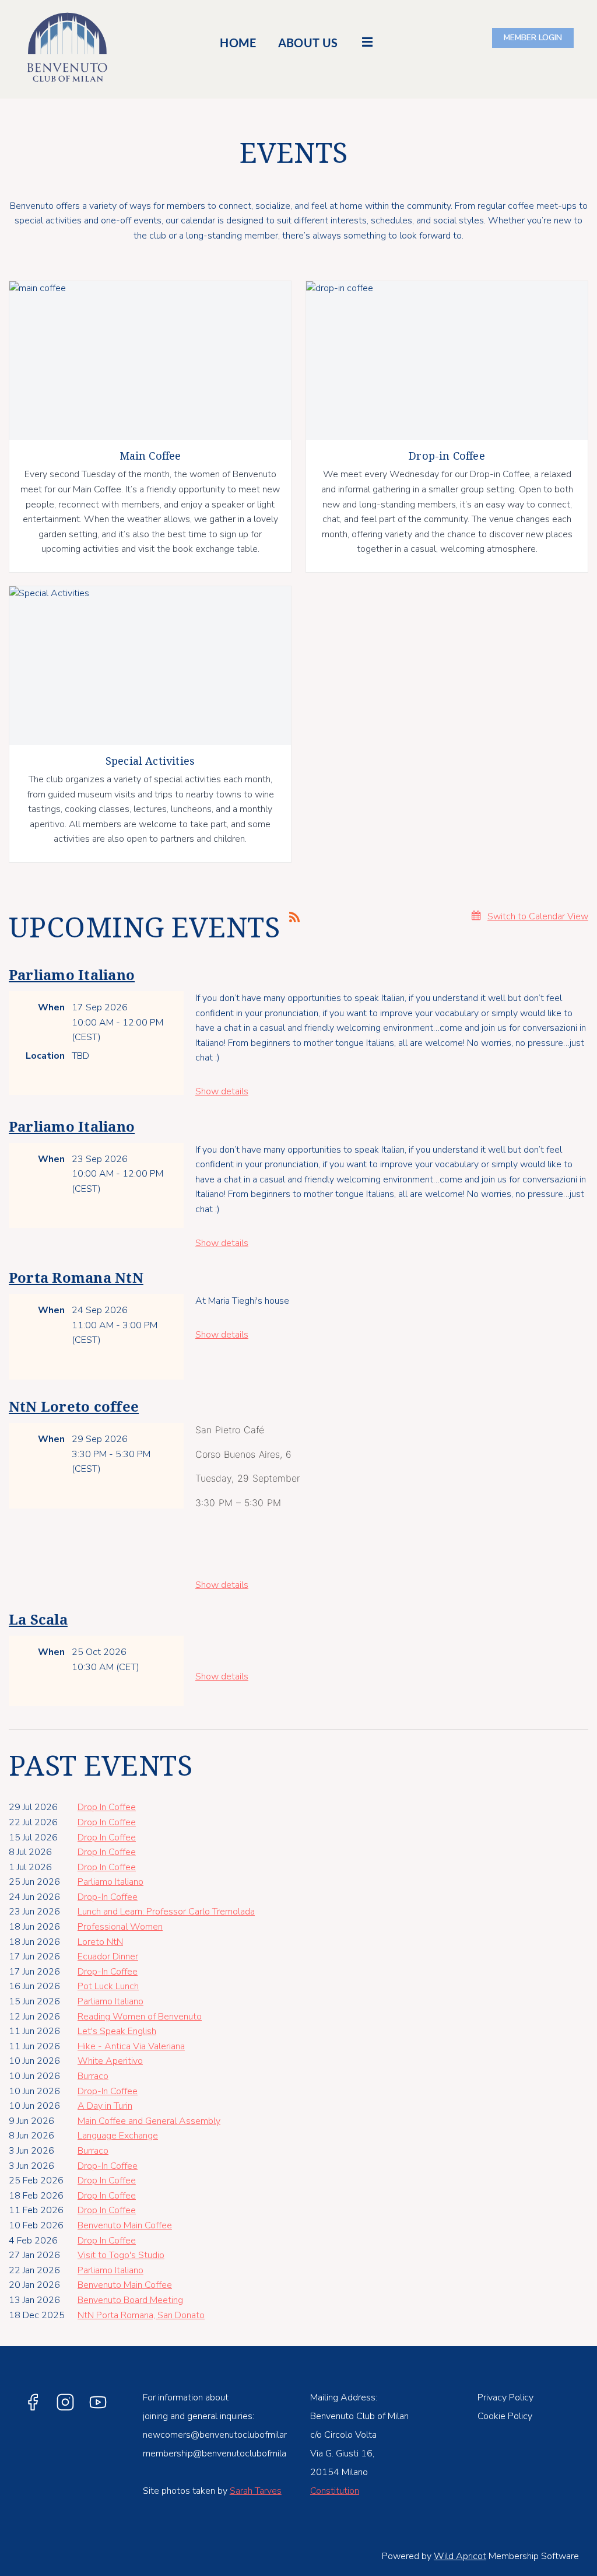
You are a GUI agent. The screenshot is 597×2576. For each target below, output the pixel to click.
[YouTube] (98, 2402)
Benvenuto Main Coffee (125, 2225)
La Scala (38, 1620)
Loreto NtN (100, 1942)
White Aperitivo (110, 2061)
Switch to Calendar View (538, 916)
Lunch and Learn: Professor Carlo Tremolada (166, 1912)
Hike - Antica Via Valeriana (131, 2046)
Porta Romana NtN (76, 1278)
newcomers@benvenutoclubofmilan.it (219, 2435)
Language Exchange (118, 2136)
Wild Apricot (460, 2556)
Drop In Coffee (107, 1807)
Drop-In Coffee (108, 1897)
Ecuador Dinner (108, 1957)
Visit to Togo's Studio (121, 2255)
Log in (533, 38)
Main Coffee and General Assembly (149, 2121)
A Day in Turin (105, 2106)
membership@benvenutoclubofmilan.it (220, 2453)
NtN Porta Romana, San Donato (141, 2315)
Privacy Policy (505, 2397)
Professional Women (120, 1927)
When (51, 1007)
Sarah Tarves (256, 2491)
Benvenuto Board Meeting (130, 2300)
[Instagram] (65, 2402)
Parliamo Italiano (72, 975)
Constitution (335, 2491)
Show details (222, 1091)
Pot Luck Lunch (108, 1986)
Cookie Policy (505, 2416)
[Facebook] (33, 2402)
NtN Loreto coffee (74, 1407)
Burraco (93, 2076)
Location (45, 1056)
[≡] (367, 42)
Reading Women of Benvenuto (140, 2017)
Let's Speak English (117, 2031)
